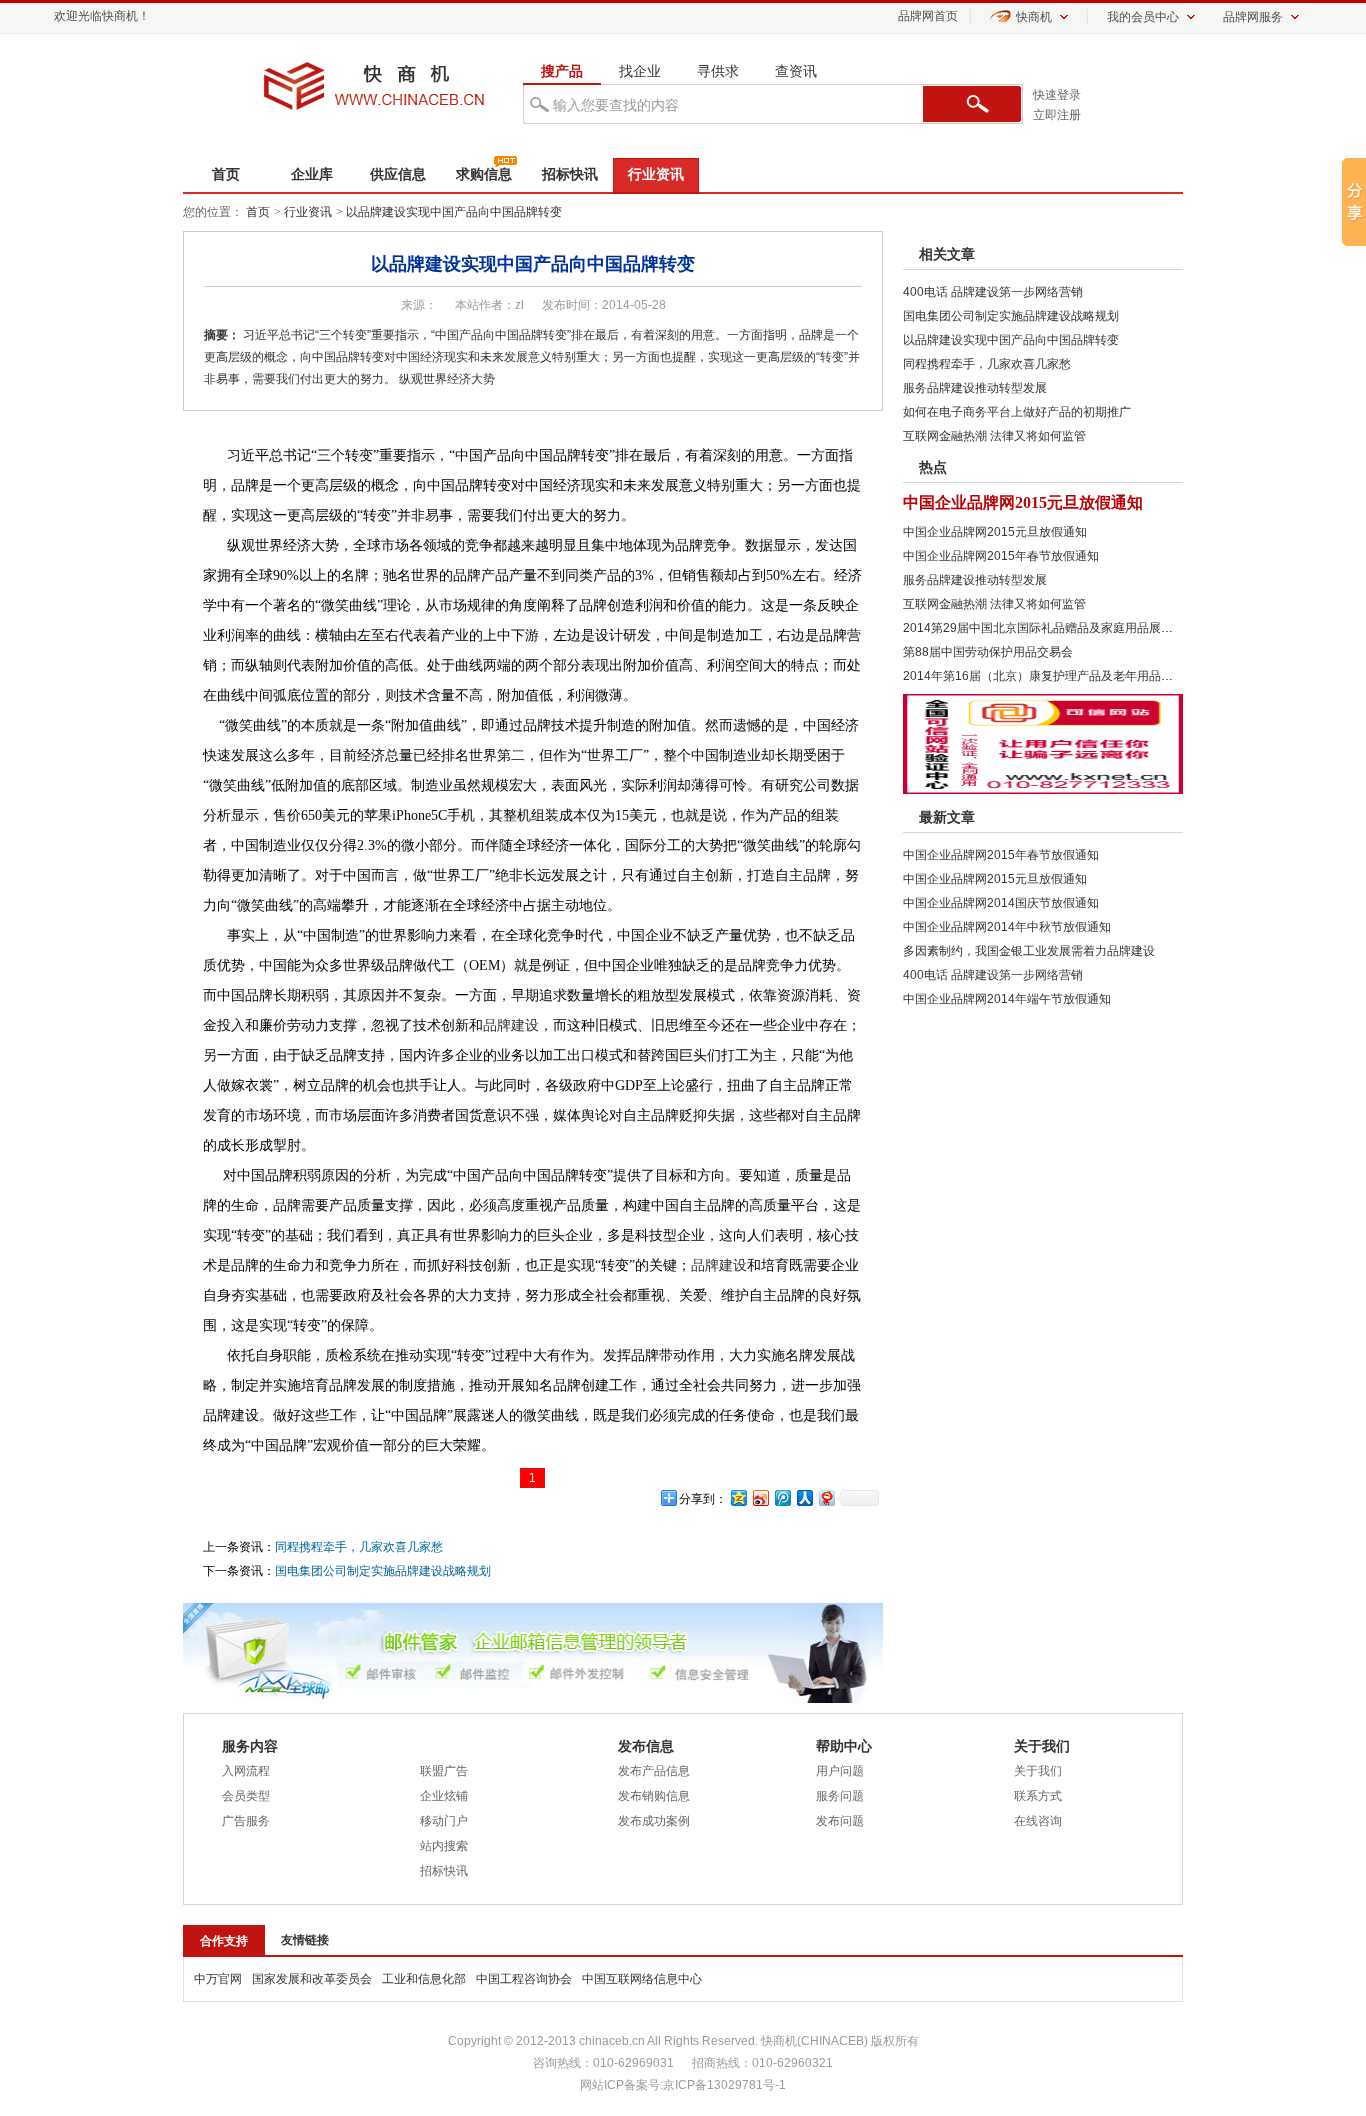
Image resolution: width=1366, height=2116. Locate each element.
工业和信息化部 (424, 1979)
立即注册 (1057, 115)
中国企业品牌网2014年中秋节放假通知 (1007, 927)
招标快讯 (570, 174)
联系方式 (1038, 1796)
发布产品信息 (654, 1771)
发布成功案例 (654, 1821)
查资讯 (796, 71)
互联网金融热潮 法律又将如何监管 (994, 436)
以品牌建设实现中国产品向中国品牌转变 (454, 212)
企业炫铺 (444, 1796)
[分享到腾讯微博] (782, 1497)
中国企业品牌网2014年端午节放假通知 (1007, 999)
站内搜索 (444, 1846)
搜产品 (562, 71)
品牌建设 (511, 1025)
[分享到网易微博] (826, 1497)
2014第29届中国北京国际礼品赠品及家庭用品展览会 (1044, 628)
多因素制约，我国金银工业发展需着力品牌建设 (1029, 951)
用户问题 (840, 1771)
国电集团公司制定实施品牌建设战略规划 (383, 1571)
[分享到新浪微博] (760, 1497)
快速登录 (1057, 95)
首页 (226, 174)
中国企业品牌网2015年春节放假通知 (1001, 556)
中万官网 (218, 1979)
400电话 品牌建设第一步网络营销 (993, 292)
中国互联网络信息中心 (642, 1979)
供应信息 (398, 174)
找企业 (640, 71)
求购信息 (484, 174)
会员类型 (246, 1796)
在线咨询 (1038, 1821)
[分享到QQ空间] (738, 1497)
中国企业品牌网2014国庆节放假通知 (1001, 903)
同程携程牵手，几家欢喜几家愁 (359, 1547)
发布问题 (840, 1821)
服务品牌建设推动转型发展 (975, 388)
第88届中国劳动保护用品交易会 (988, 652)
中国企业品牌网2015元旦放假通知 (1023, 502)
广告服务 (246, 1821)
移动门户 (444, 1821)
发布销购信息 (654, 1796)
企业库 (312, 174)
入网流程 (246, 1771)
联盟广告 (444, 1771)
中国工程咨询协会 (524, 1979)
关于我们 (1038, 1771)
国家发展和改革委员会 (312, 1979)
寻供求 (718, 71)
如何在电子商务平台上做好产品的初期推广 (1017, 412)
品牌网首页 (928, 16)
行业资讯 (656, 174)
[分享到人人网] (804, 1497)
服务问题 (840, 1796)
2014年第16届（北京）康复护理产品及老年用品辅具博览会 (1062, 676)
